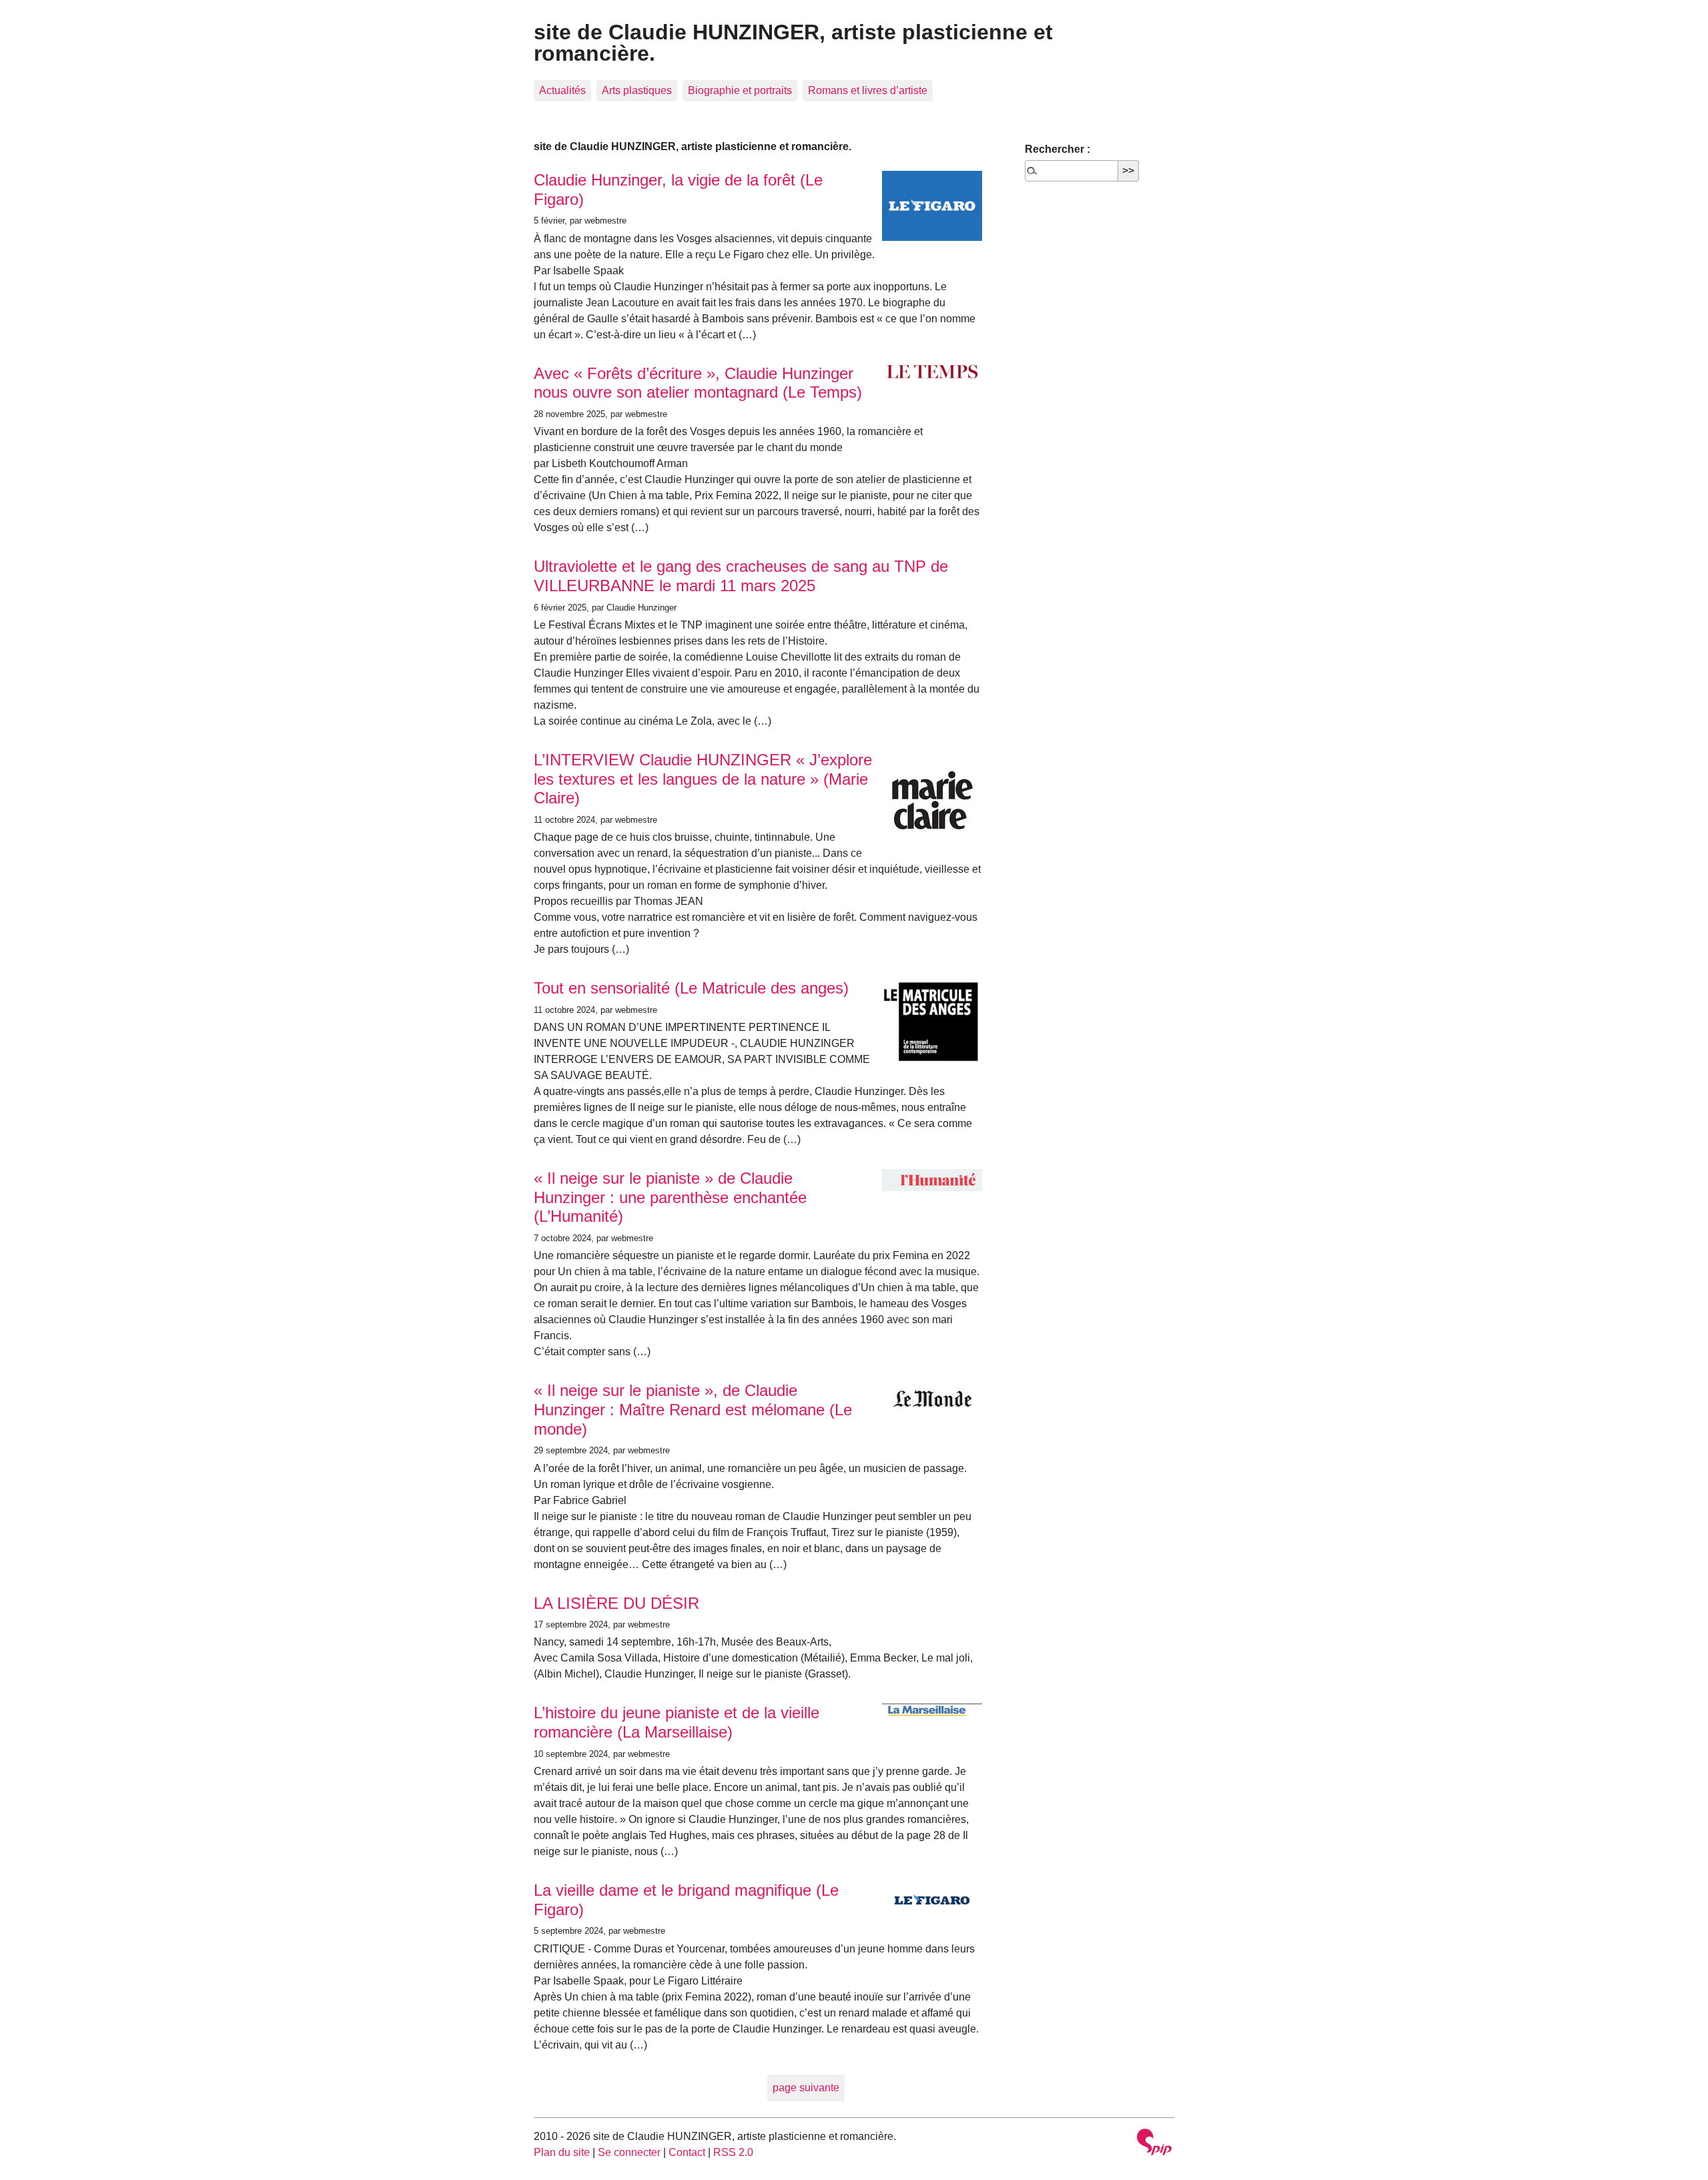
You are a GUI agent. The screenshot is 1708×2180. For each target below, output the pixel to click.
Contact (687, 2152)
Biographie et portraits (740, 90)
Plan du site (562, 2152)
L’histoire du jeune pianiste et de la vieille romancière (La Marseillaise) (677, 1722)
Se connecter (629, 2152)
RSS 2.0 (733, 2152)
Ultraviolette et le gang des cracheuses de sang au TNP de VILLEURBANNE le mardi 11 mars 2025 (741, 576)
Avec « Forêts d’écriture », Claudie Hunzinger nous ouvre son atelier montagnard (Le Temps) (698, 383)
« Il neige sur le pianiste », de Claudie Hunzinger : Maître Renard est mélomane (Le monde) (693, 1410)
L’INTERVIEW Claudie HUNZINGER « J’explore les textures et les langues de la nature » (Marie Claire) (703, 779)
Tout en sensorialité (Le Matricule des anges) (691, 988)
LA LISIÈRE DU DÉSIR (616, 1603)
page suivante (806, 2088)
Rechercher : (1057, 149)
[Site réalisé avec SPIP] (1154, 2144)
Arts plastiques (637, 90)
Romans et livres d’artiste (868, 90)
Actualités (562, 90)
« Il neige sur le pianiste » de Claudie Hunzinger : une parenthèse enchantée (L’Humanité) (670, 1197)
